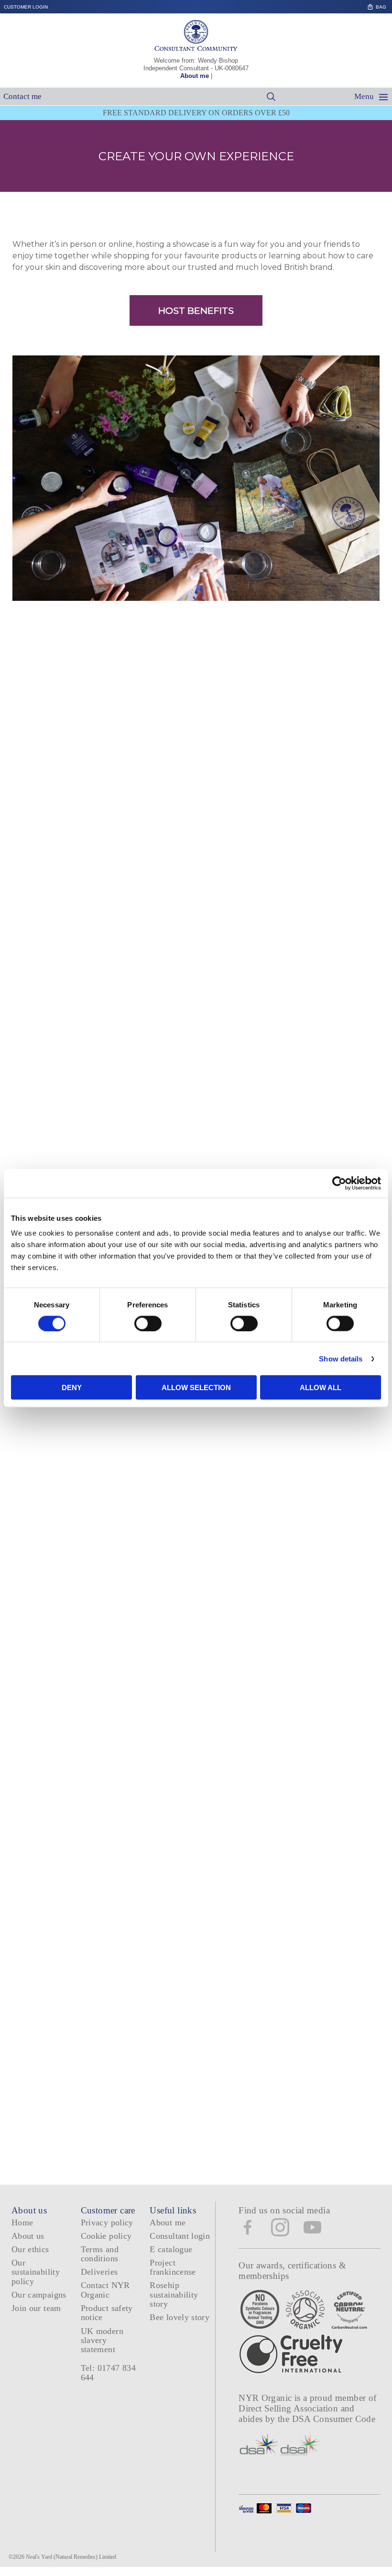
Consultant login (180, 2236)
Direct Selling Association (289, 2408)
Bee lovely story (180, 2317)
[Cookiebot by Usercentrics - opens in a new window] (339, 1183)
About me (195, 76)
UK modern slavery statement (102, 2340)
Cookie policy (106, 2236)
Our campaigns (39, 2295)
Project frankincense (173, 2267)
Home (22, 2222)
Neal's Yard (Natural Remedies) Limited (71, 2557)
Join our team (36, 2308)
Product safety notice (107, 2313)
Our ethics (30, 2249)
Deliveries (99, 2272)
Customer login (26, 7)
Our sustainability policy (36, 2272)
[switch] (148, 1323)
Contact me (22, 96)
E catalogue (171, 2249)
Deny (72, 1388)
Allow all (321, 1388)
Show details (341, 1358)
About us (28, 2236)
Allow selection (196, 1388)
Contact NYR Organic (105, 2290)
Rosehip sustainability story (174, 2294)
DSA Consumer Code (334, 2419)
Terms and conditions (100, 2254)
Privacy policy (107, 2222)
